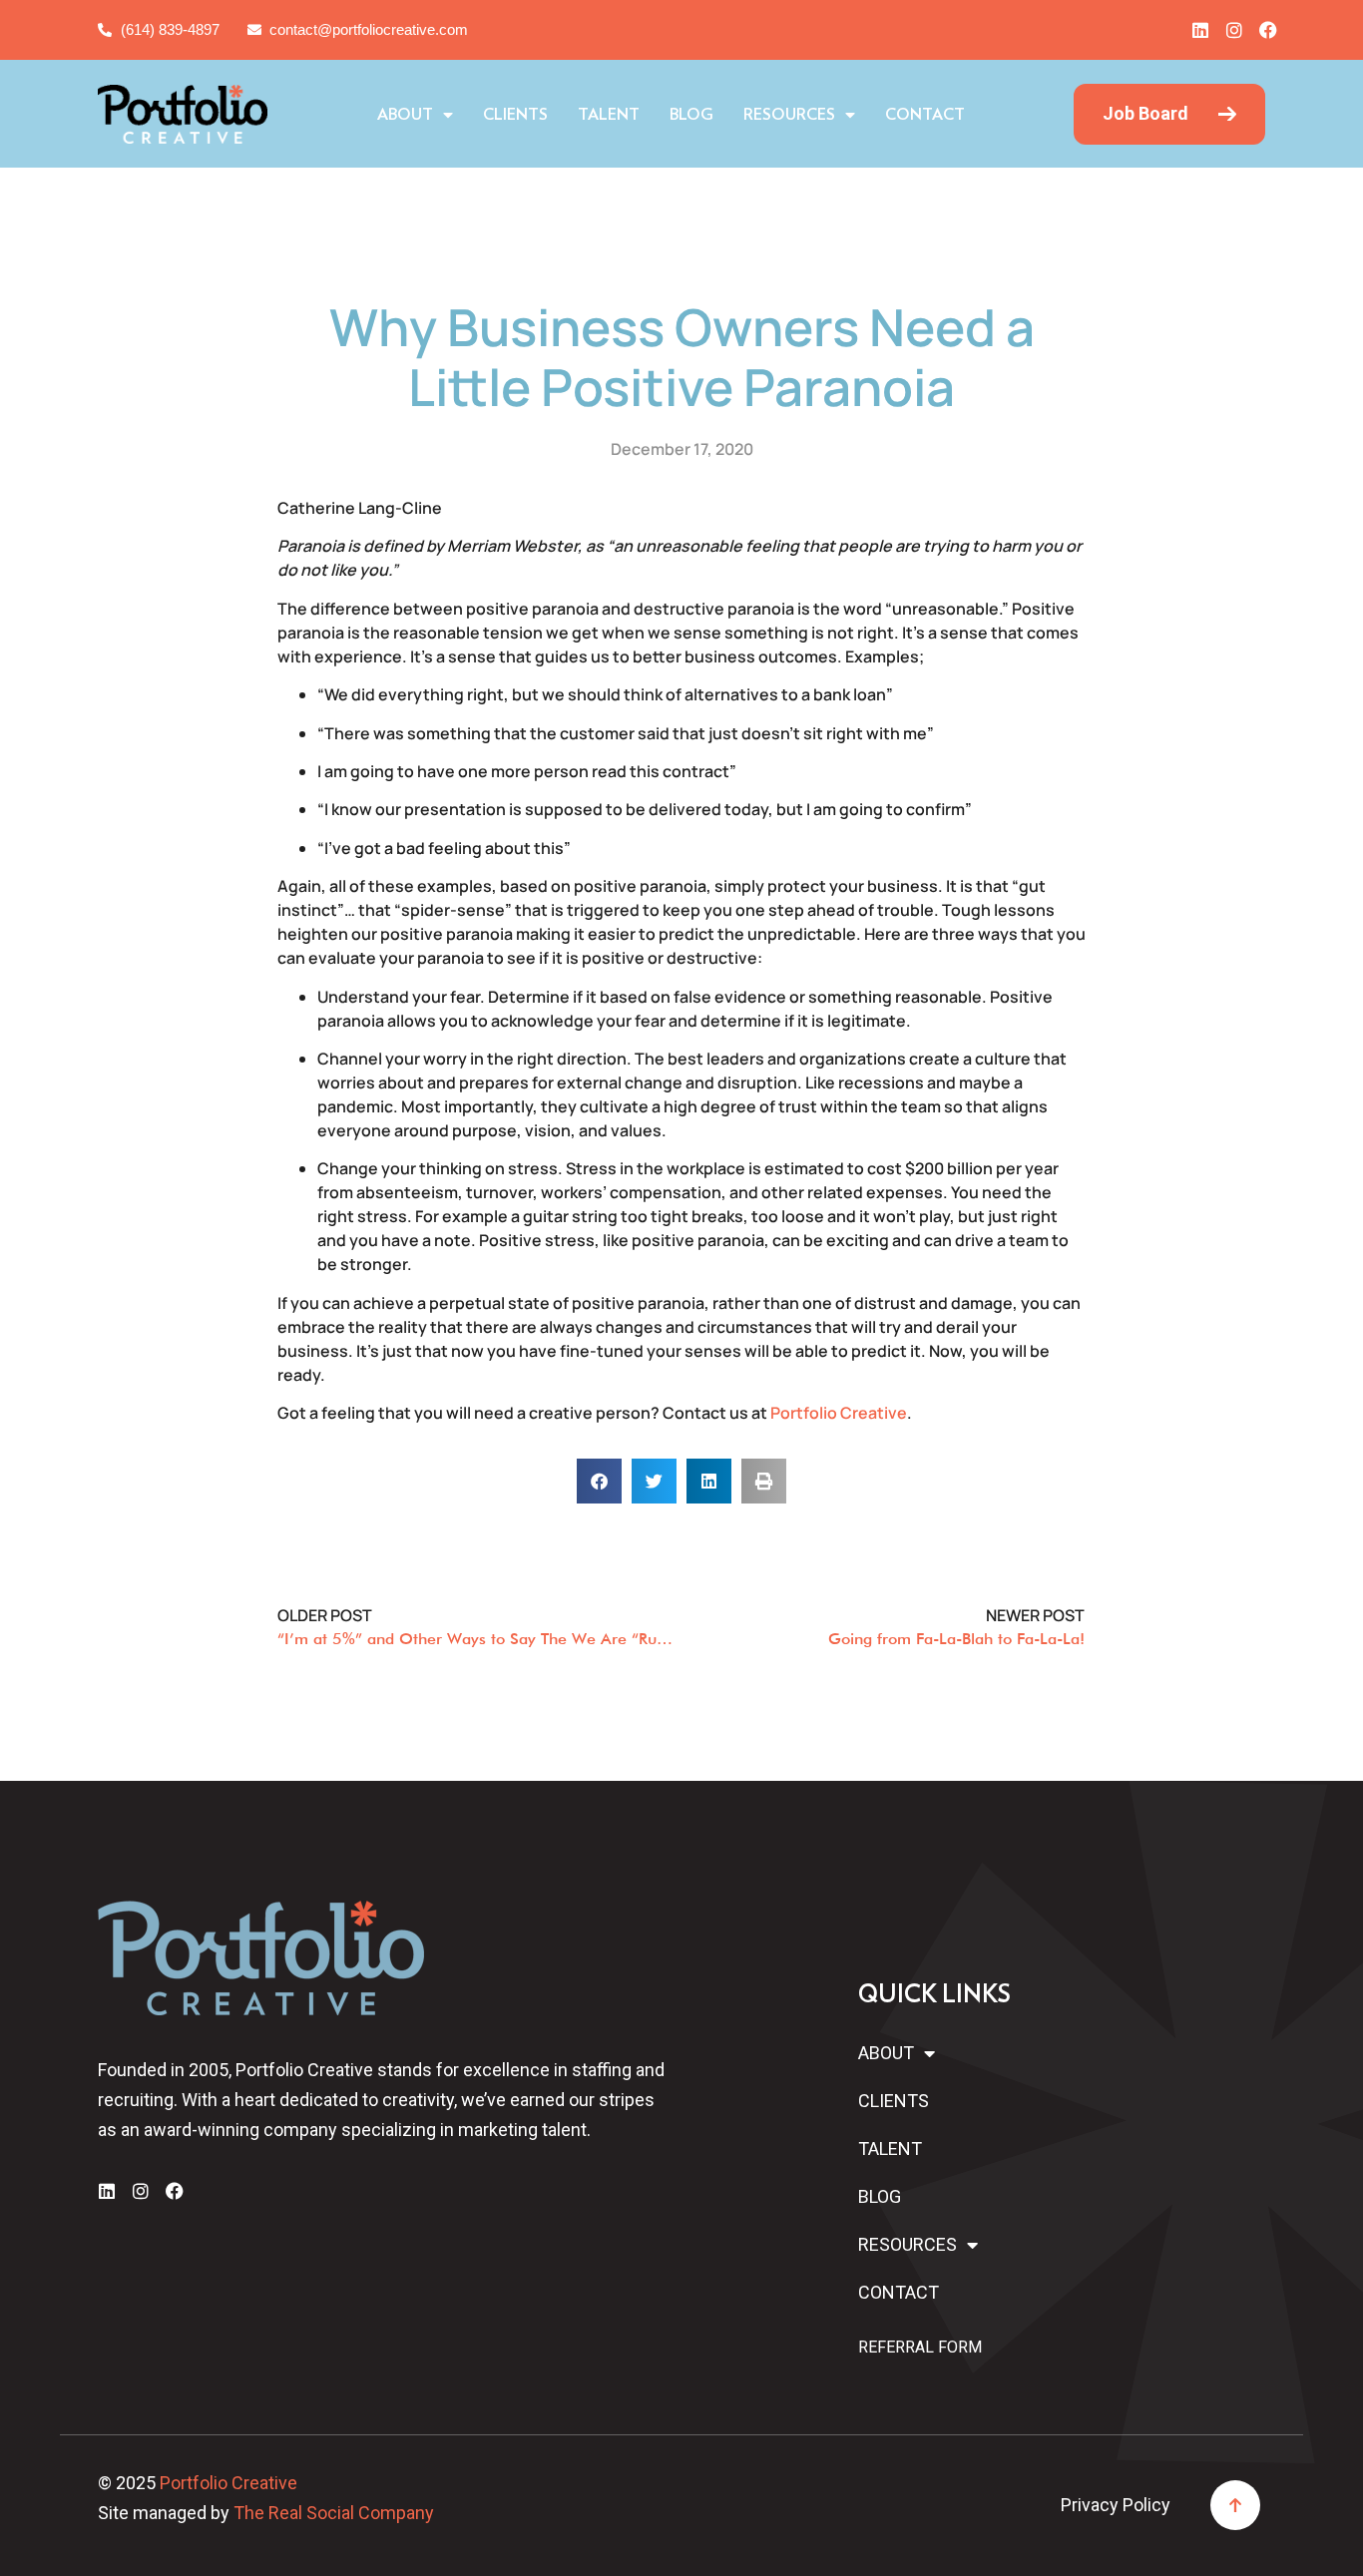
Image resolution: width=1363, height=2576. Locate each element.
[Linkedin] (1200, 30)
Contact (925, 115)
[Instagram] (1234, 30)
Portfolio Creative (839, 1413)
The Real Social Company (334, 2513)
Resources (789, 115)
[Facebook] (1268, 30)
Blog (691, 115)
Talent (609, 115)
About (405, 115)
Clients (515, 115)
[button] (599, 1481)
